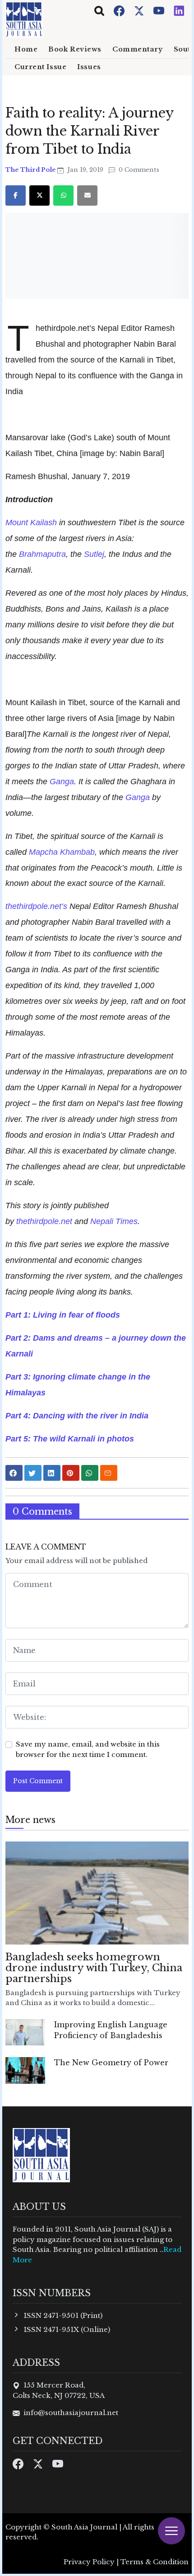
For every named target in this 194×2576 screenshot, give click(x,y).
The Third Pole (31, 170)
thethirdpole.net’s (36, 906)
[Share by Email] (109, 1473)
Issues (89, 67)
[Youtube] (160, 10)
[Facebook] (120, 10)
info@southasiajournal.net (71, 2413)
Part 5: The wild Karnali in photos (70, 1439)
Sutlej (94, 554)
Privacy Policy (89, 2562)
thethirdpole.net (43, 1221)
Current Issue (40, 67)
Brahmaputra (42, 554)
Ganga (62, 781)
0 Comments (138, 170)
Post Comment (38, 1781)
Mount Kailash (31, 522)
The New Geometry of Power (111, 2063)
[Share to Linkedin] (52, 1473)
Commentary (138, 49)
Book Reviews (75, 49)
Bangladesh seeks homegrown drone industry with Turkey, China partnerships (94, 1968)
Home (26, 49)
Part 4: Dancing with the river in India (77, 1415)
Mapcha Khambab (62, 852)
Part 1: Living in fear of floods (63, 1315)
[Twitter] (140, 10)
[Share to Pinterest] (71, 1473)
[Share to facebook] (14, 1473)
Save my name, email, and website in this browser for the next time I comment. (88, 1749)
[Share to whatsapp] (90, 1473)
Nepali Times (114, 1221)
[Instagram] (179, 10)
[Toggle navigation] (99, 11)
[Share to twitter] (33, 1473)
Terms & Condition (155, 2562)
